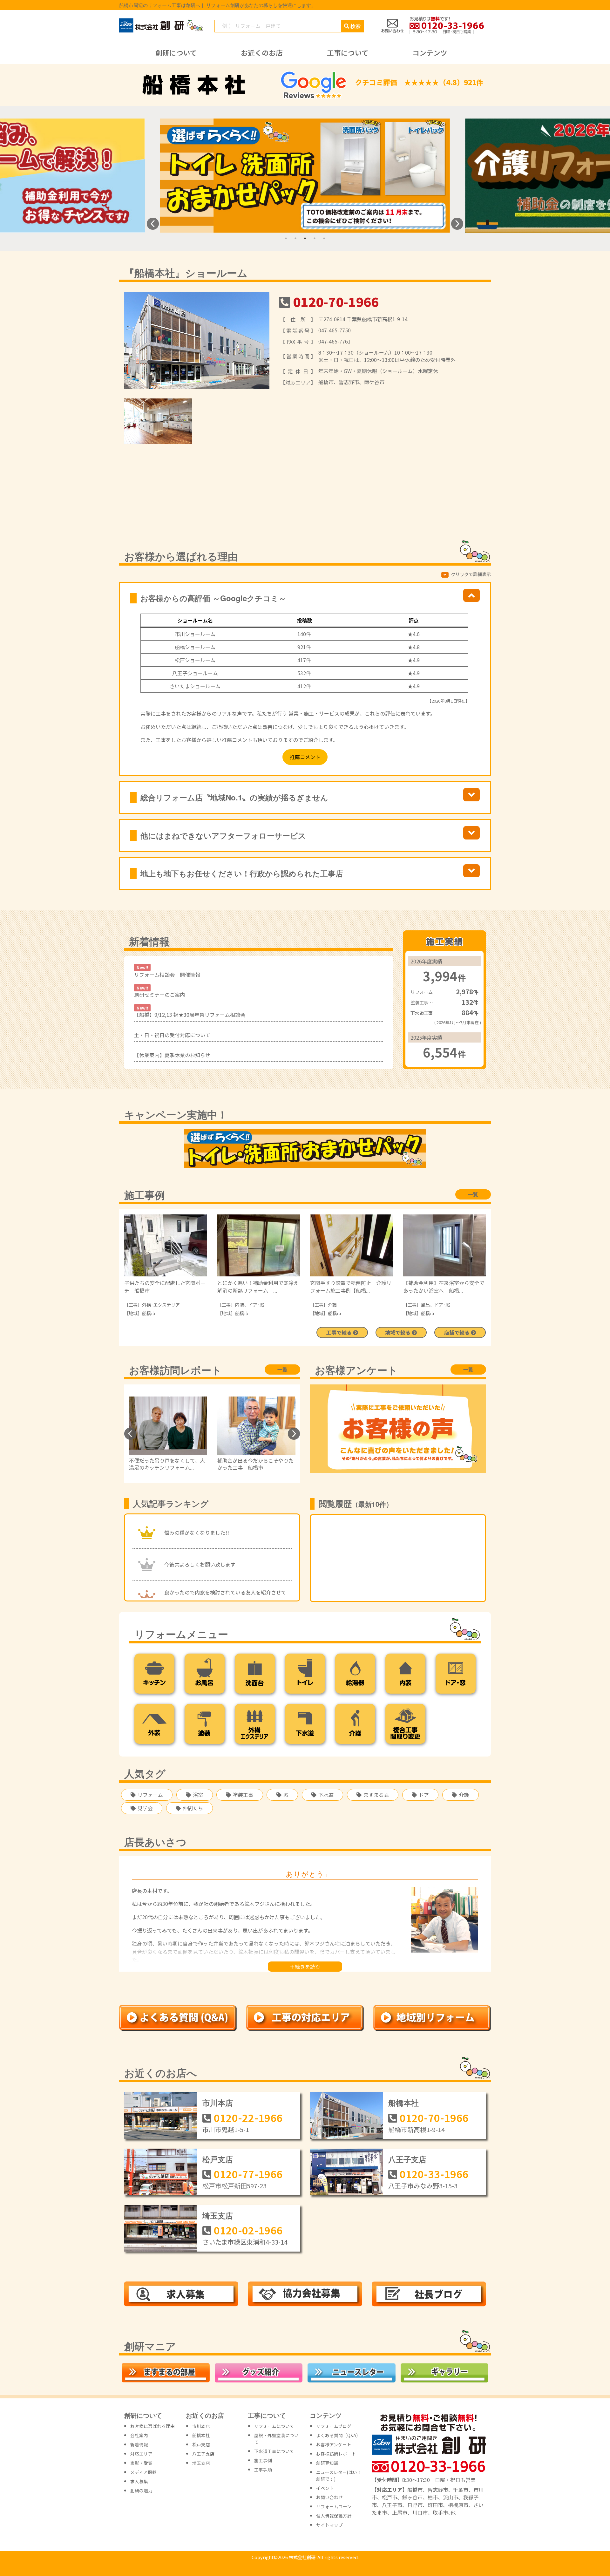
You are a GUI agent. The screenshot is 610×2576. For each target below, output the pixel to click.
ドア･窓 (256, 1305)
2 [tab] (295, 238)
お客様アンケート (334, 2444)
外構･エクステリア (161, 1305)
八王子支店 (407, 2159)
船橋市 (149, 1313)
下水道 (326, 1795)
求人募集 (139, 2481)
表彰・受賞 (141, 2463)
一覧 (473, 1194)
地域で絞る (398, 1332)
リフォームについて (274, 2426)
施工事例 (263, 2460)
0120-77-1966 (248, 2174)
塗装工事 (243, 1795)
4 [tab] (315, 238)
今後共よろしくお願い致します (200, 1564)
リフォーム (150, 1795)
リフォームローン (334, 2506)
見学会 (145, 1808)
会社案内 (139, 2435)
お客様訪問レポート (336, 2454)
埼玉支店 (218, 2215)
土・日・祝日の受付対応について (172, 1035)
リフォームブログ (334, 2426)
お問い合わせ (329, 2497)
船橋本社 (403, 2103)
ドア (424, 1795)
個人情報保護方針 (334, 2516)
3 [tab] (305, 238)
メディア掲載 (143, 2472)
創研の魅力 (141, 2491)
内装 (240, 1305)
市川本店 (218, 2103)
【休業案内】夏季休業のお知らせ (172, 1055)
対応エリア (141, 2454)
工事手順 (263, 2470)
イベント (325, 2488)
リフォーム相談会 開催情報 (167, 971)
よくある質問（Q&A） (338, 2435)
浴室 (198, 1795)
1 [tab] (286, 238)
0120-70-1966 (336, 302)
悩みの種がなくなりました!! (197, 1533)
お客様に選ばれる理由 (152, 2426)
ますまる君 (376, 1795)
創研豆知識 (327, 2463)
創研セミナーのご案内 (159, 992)
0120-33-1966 (434, 2174)
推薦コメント (305, 757)
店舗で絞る (457, 1332)
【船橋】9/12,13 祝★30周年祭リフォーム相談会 (190, 1012)
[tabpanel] (305, 176)
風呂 (425, 1305)
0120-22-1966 (248, 2117)
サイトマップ (329, 2525)
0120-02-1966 (248, 2230)
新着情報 (139, 2444)
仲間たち (193, 1808)
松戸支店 (218, 2159)
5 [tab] (324, 238)
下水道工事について (274, 2451)
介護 (332, 1305)
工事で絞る (340, 1332)
